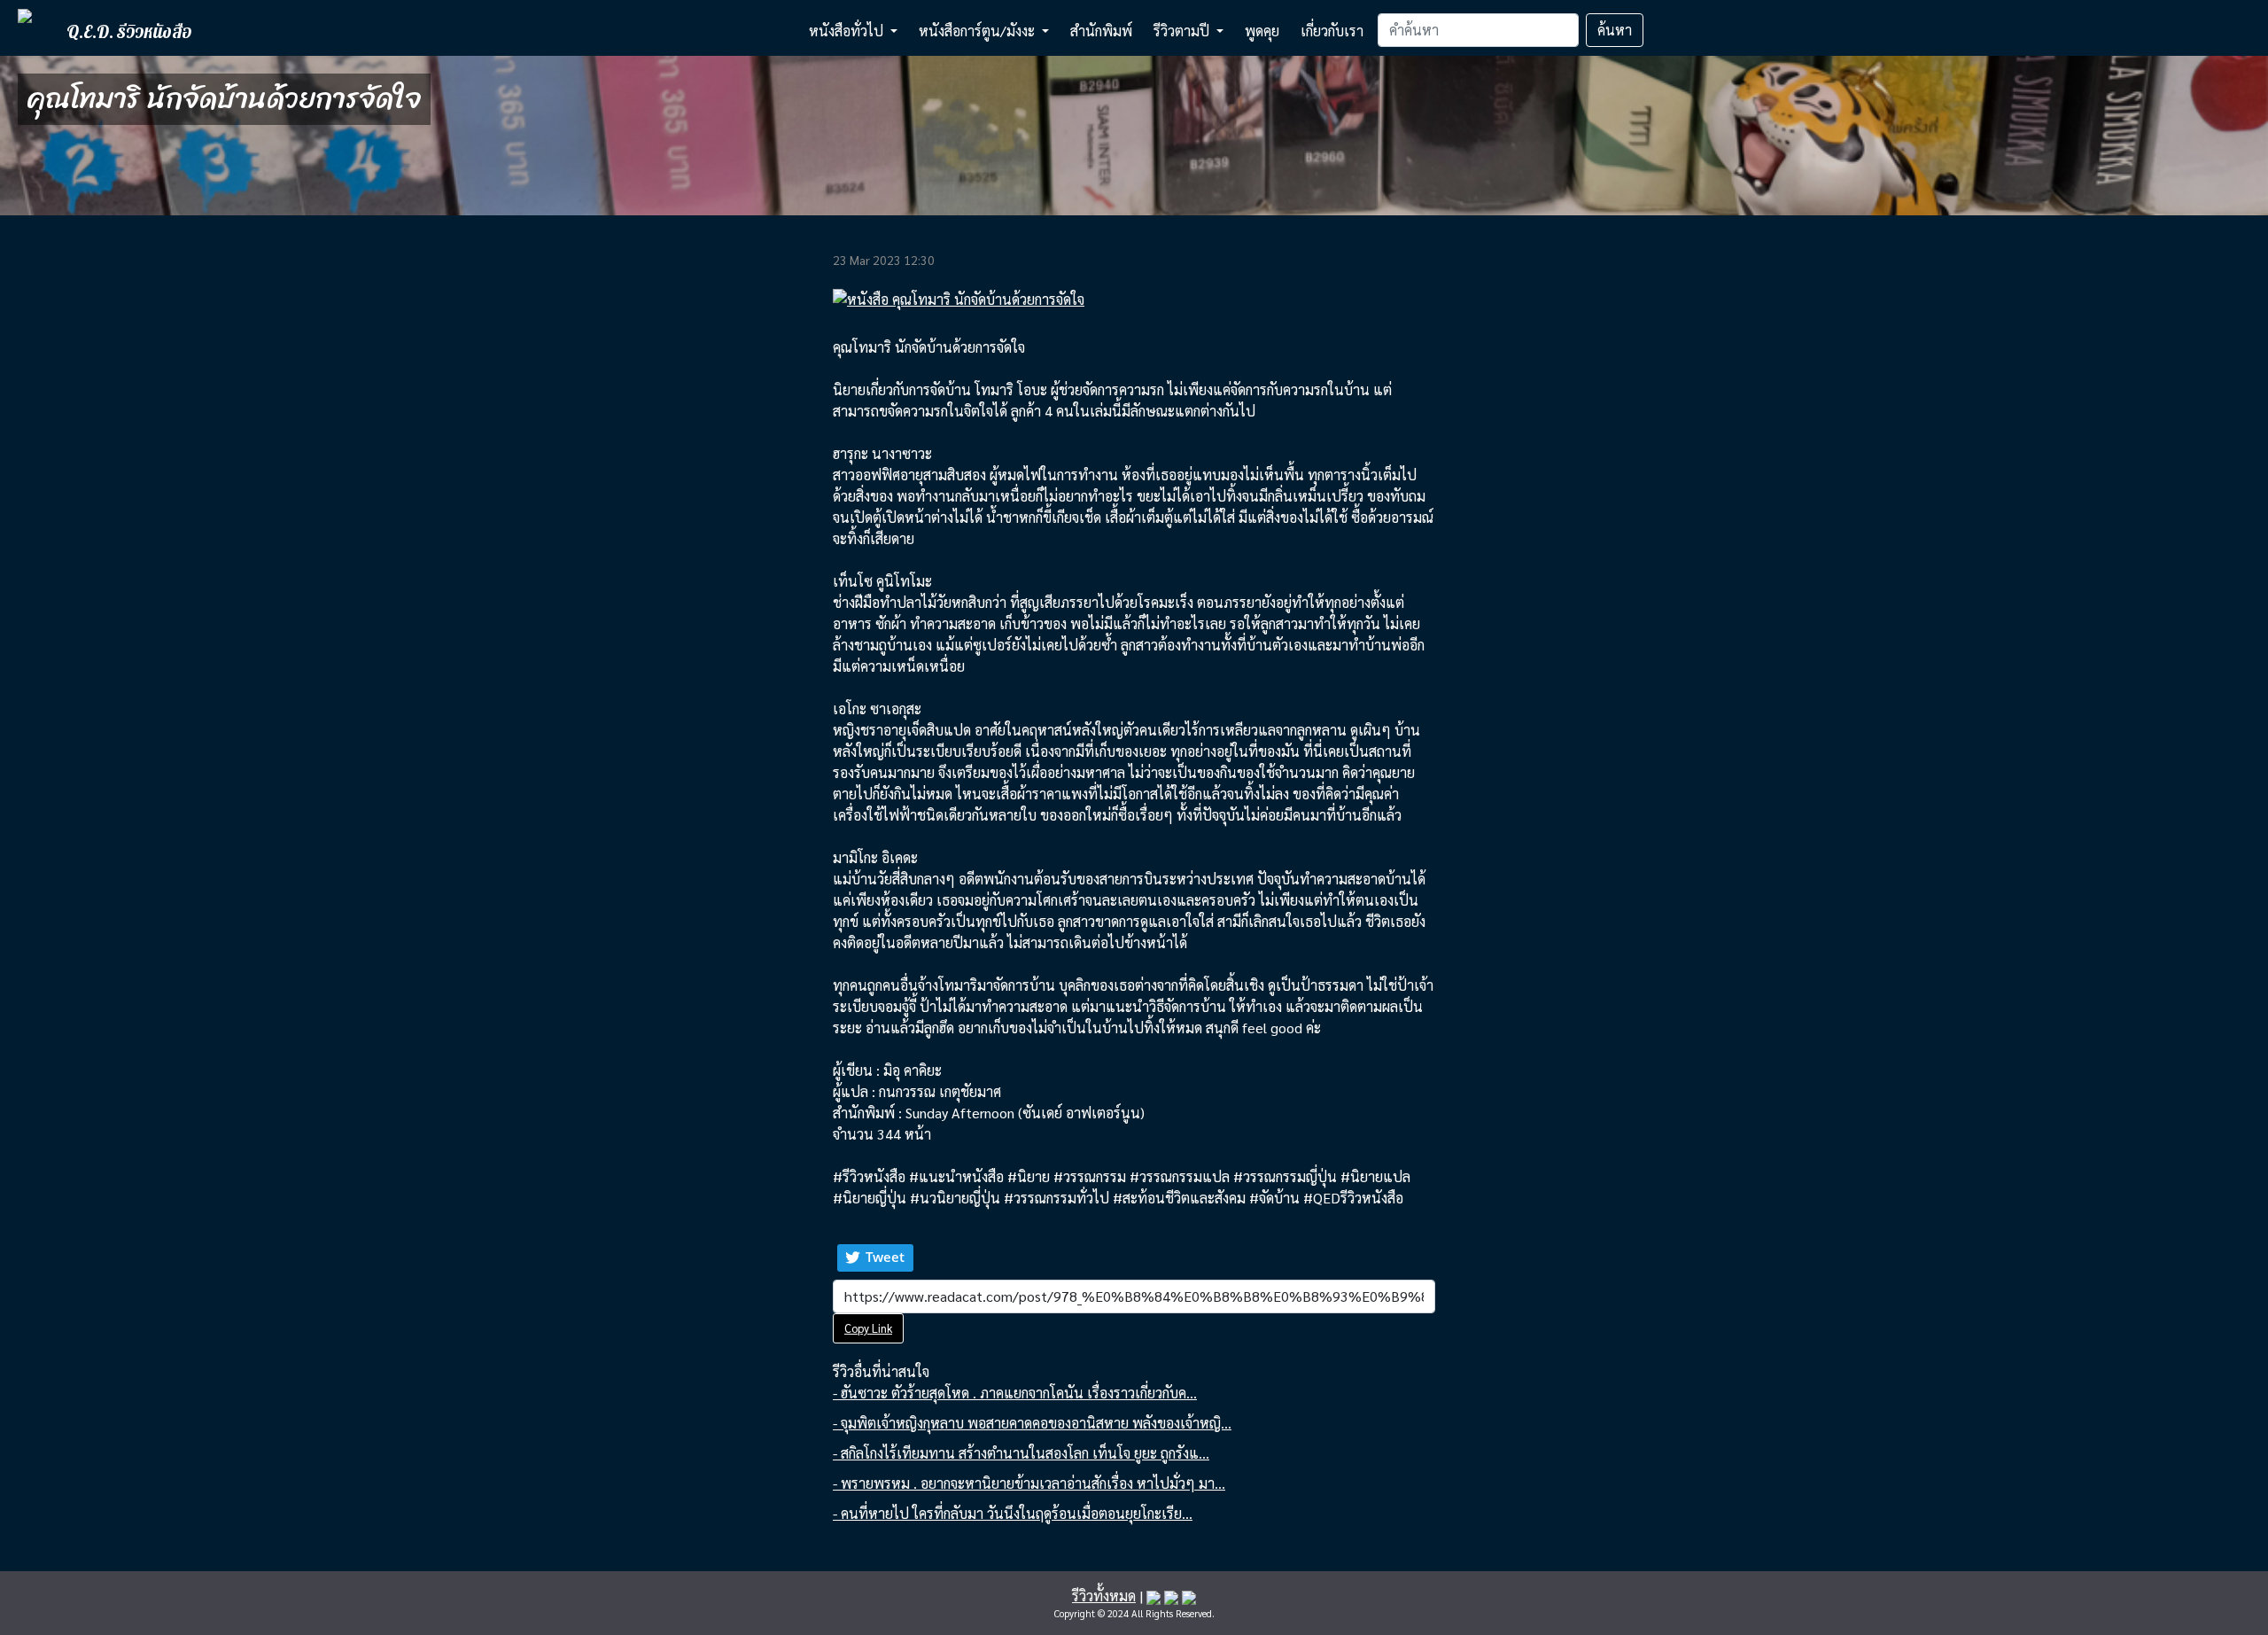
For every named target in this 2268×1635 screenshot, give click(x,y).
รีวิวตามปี (1183, 31)
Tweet (885, 1257)
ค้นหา (1615, 30)
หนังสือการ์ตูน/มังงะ (979, 31)
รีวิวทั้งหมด (1104, 1596)
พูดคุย (1262, 31)
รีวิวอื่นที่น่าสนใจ (881, 1371)
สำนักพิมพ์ (1101, 31)
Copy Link (868, 1328)
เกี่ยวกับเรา (1332, 31)
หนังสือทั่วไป (848, 31)
